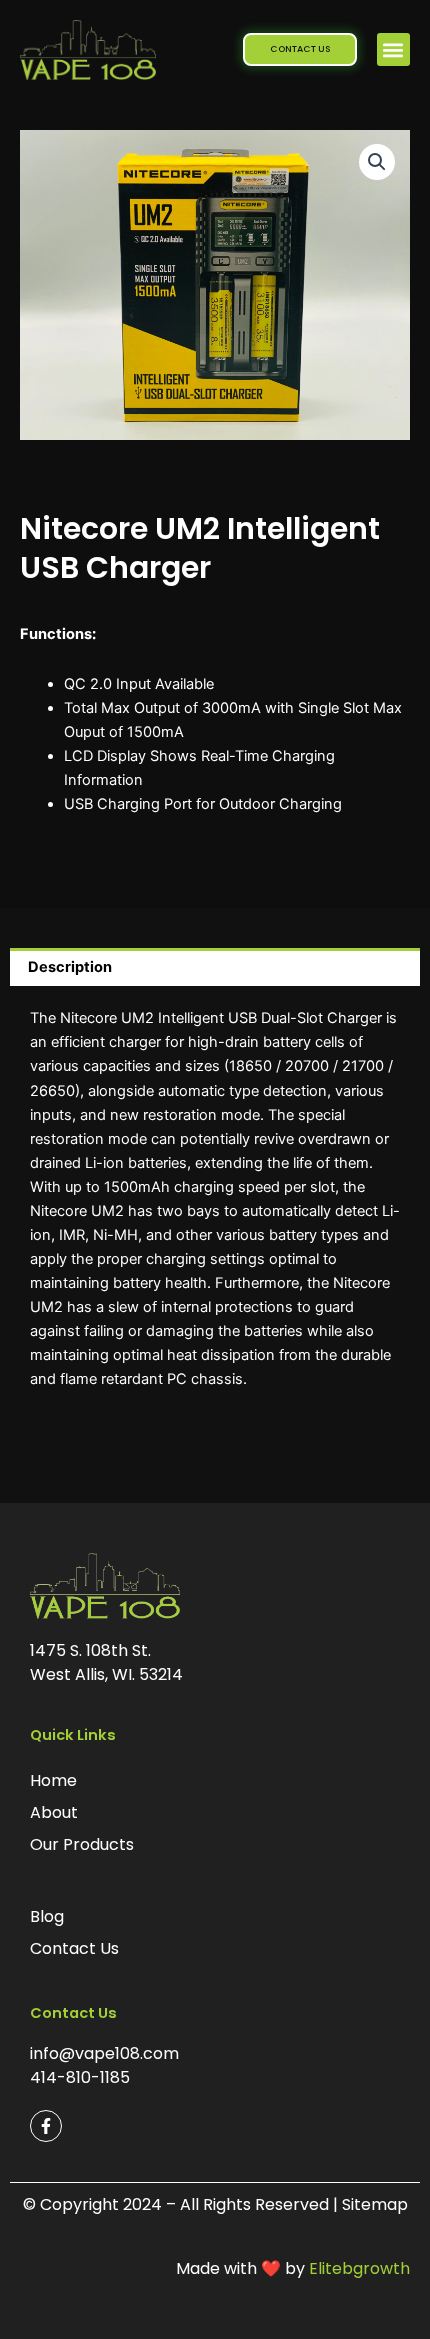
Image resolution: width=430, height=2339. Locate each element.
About (54, 1812)
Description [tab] (70, 967)
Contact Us (74, 1948)
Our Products (82, 1844)
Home (53, 1780)
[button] (393, 49)
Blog (47, 1916)
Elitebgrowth (359, 2268)
